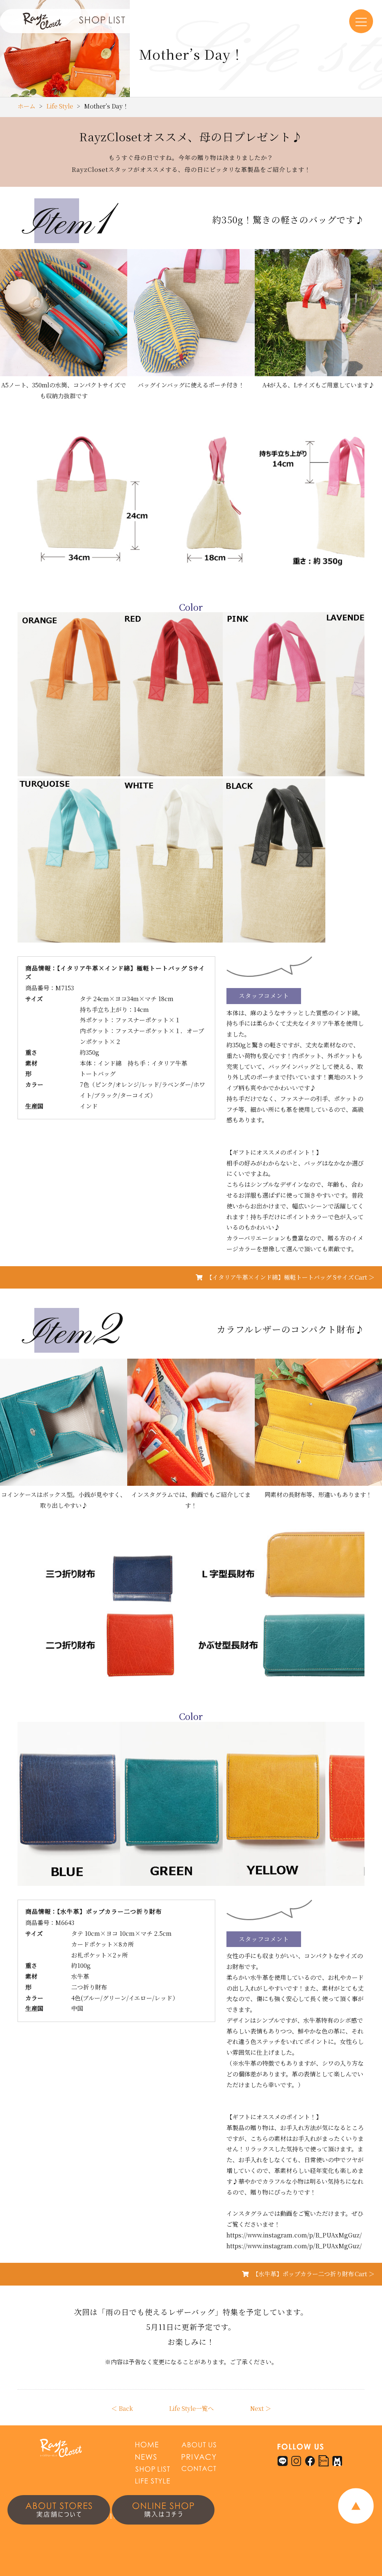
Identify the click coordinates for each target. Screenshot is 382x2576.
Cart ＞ (290, 1277)
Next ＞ (261, 2408)
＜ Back (122, 2408)
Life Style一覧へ (191, 2408)
